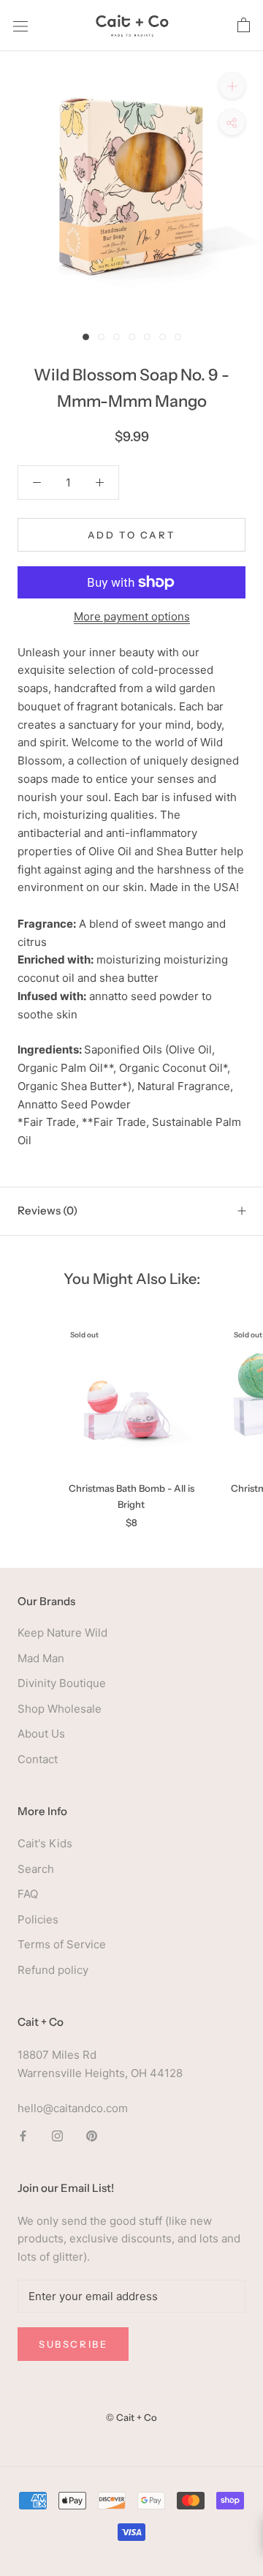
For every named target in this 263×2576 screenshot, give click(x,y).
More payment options (132, 616)
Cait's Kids (45, 1843)
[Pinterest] (92, 2135)
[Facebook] (23, 2135)
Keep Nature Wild (62, 1633)
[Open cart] (244, 26)
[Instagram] (57, 2135)
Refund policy (53, 1970)
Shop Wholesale (60, 1709)
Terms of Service (62, 1944)
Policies (38, 1919)
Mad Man (41, 1658)
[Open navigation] (20, 26)
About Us (41, 1734)
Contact (38, 1759)
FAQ (28, 1894)
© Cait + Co (131, 2417)
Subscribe (73, 2344)
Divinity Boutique (62, 1683)
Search (36, 1869)
